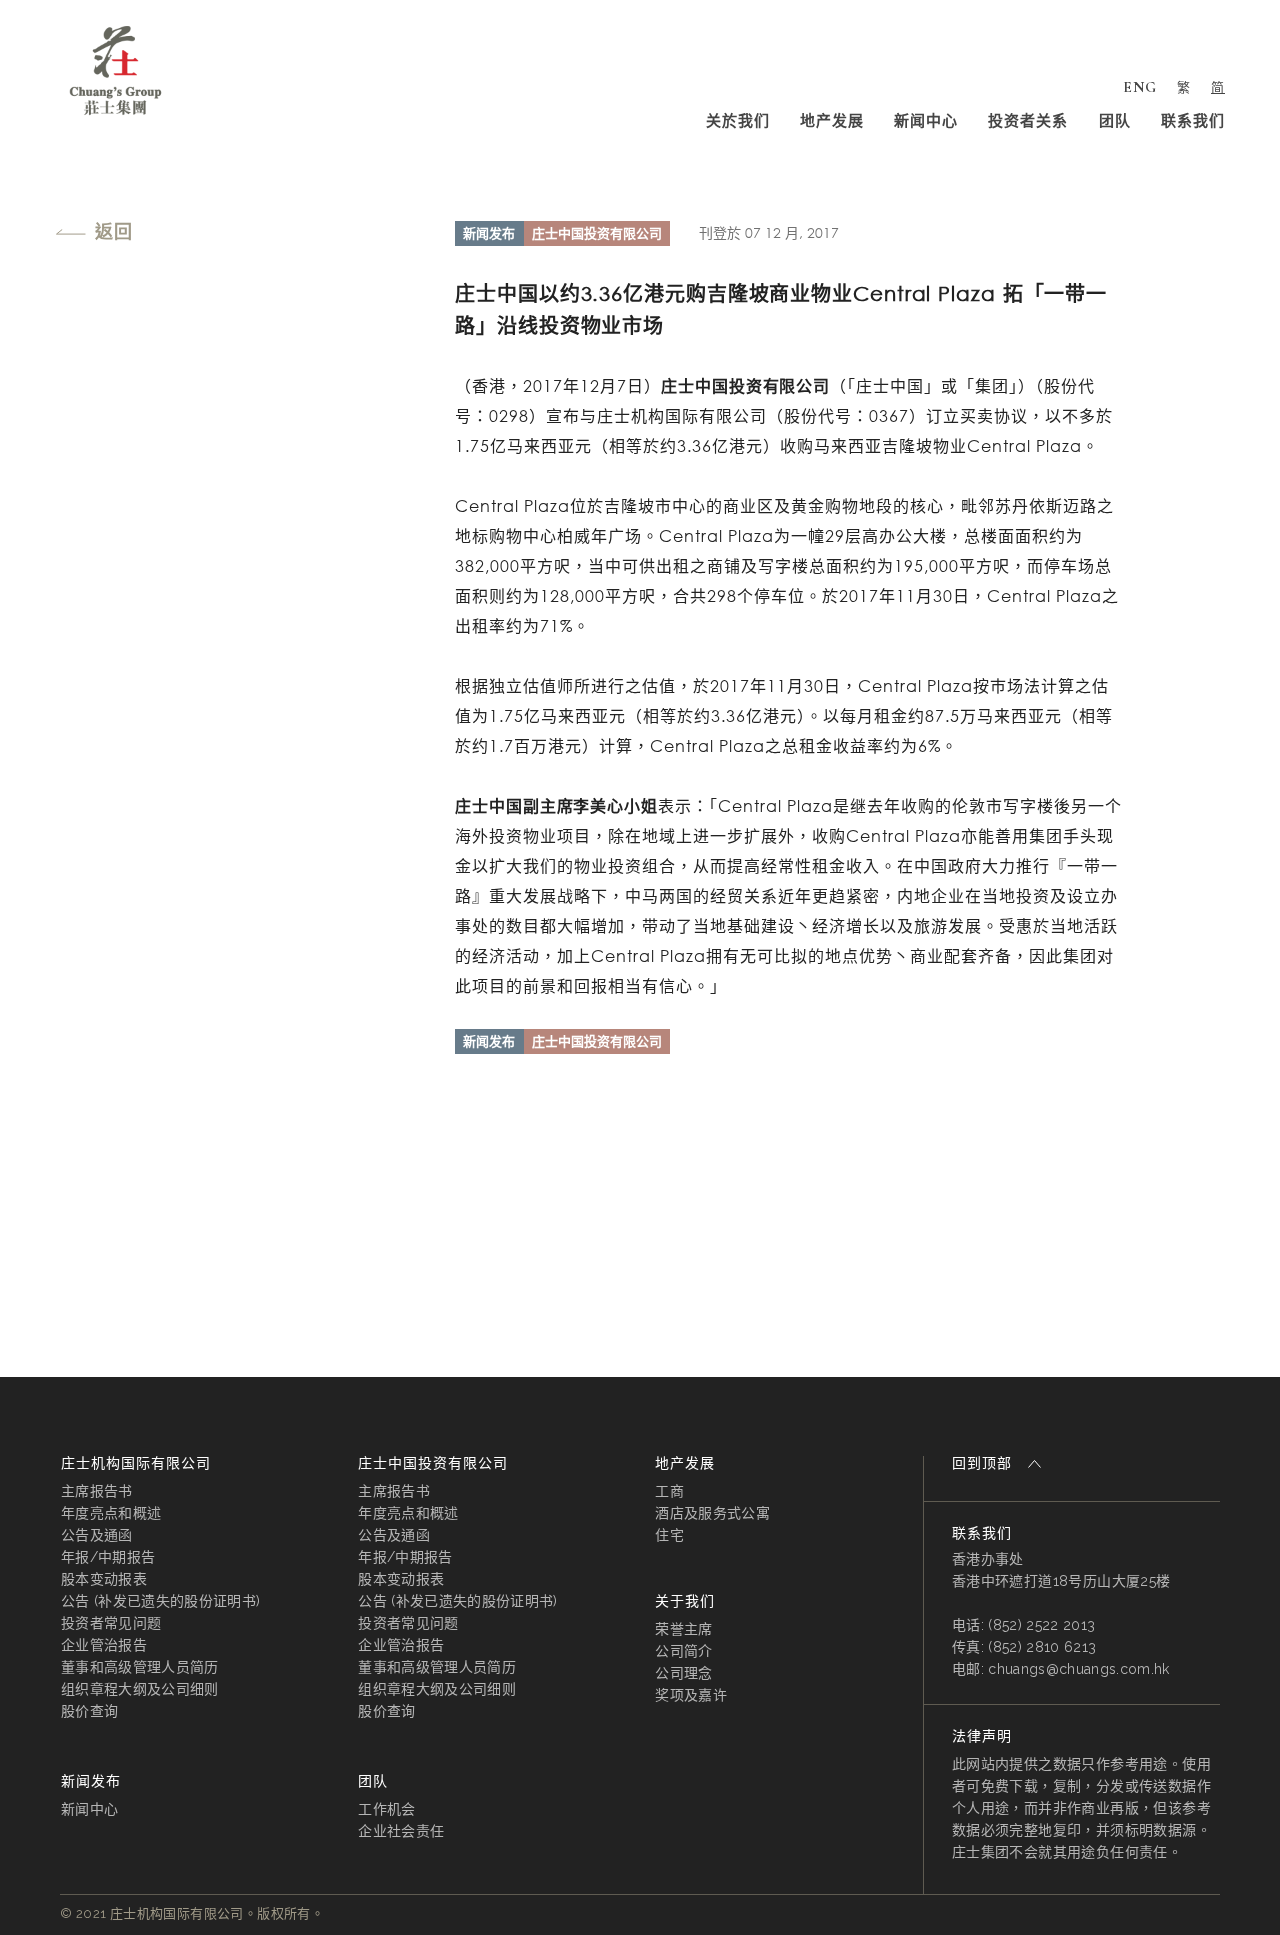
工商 (669, 1491)
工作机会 (386, 1809)
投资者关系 (1028, 121)
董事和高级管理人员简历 (140, 1667)
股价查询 (89, 1711)
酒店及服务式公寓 (712, 1513)
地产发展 (832, 121)
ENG (1140, 87)
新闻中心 (926, 121)
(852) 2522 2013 (1041, 1625)
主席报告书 (97, 1491)
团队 (1115, 121)
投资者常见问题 (111, 1623)
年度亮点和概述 (111, 1513)
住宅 (669, 1535)
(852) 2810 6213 (1042, 1647)
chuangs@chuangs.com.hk (1078, 1669)
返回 (114, 231)
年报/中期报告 (108, 1557)
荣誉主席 (683, 1629)
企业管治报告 (104, 1645)
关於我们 (738, 121)
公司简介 (683, 1651)
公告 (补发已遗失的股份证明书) (160, 1601)
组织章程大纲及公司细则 (140, 1689)
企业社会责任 (401, 1831)
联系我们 (1193, 121)
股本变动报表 (104, 1579)
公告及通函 (97, 1535)
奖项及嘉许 (691, 1695)
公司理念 (683, 1673)
